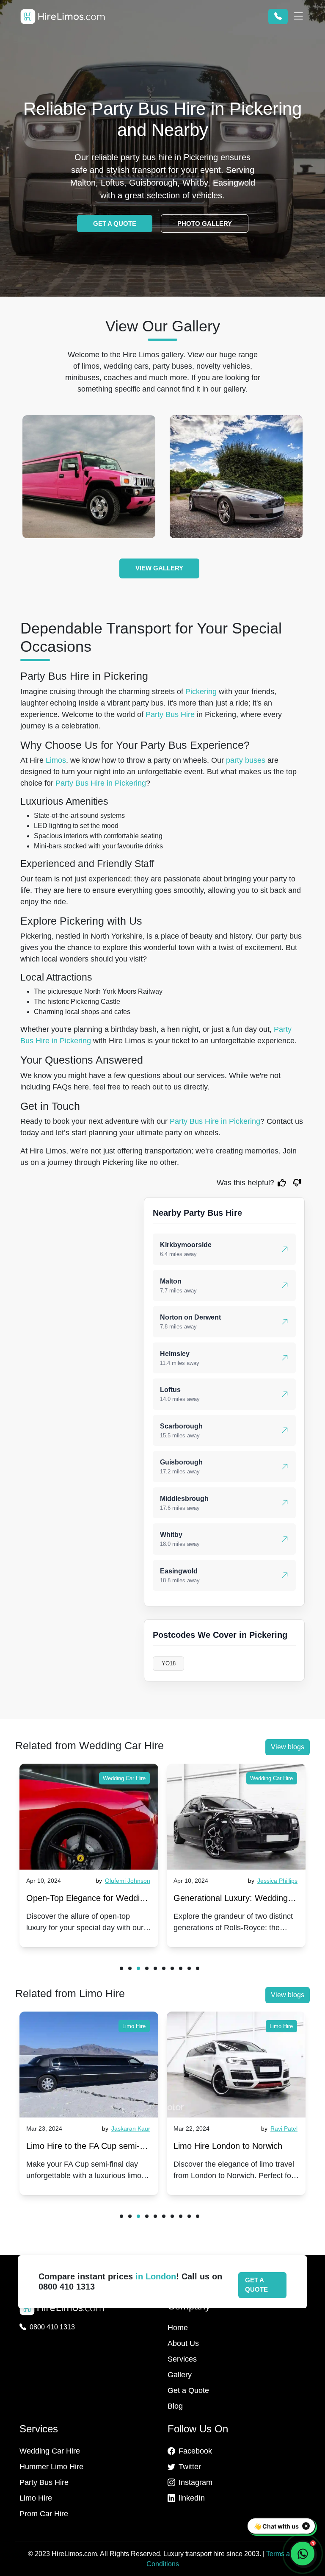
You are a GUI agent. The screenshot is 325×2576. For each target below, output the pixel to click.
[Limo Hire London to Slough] (236, 2065)
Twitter (190, 2467)
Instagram (196, 2482)
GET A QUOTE (115, 224)
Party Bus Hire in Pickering (101, 783)
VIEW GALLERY (159, 568)
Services (182, 2359)
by (125, 1881)
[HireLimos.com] (63, 17)
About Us (183, 2343)
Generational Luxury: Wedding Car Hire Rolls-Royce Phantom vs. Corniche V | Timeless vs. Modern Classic (84, 1900)
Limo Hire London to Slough (226, 2146)
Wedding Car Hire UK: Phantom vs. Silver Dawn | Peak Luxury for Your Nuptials (236, 1900)
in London (156, 2276)
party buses (246, 760)
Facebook (195, 2451)
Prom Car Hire (44, 2514)
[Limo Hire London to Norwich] (89, 2065)
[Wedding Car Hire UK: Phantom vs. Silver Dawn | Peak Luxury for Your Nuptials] (236, 1817)
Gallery (180, 2375)
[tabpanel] (89, 1855)
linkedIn (192, 2498)
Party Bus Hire (170, 714)
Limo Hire (134, 2026)
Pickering (201, 692)
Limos (56, 760)
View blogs (288, 1747)
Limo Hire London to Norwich (81, 2146)
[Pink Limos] (89, 477)
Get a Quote (188, 2390)
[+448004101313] (278, 17)
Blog (175, 2406)
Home (178, 2328)
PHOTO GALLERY (205, 224)
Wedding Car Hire (124, 1778)
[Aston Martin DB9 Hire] (236, 477)
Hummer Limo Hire (51, 2467)
